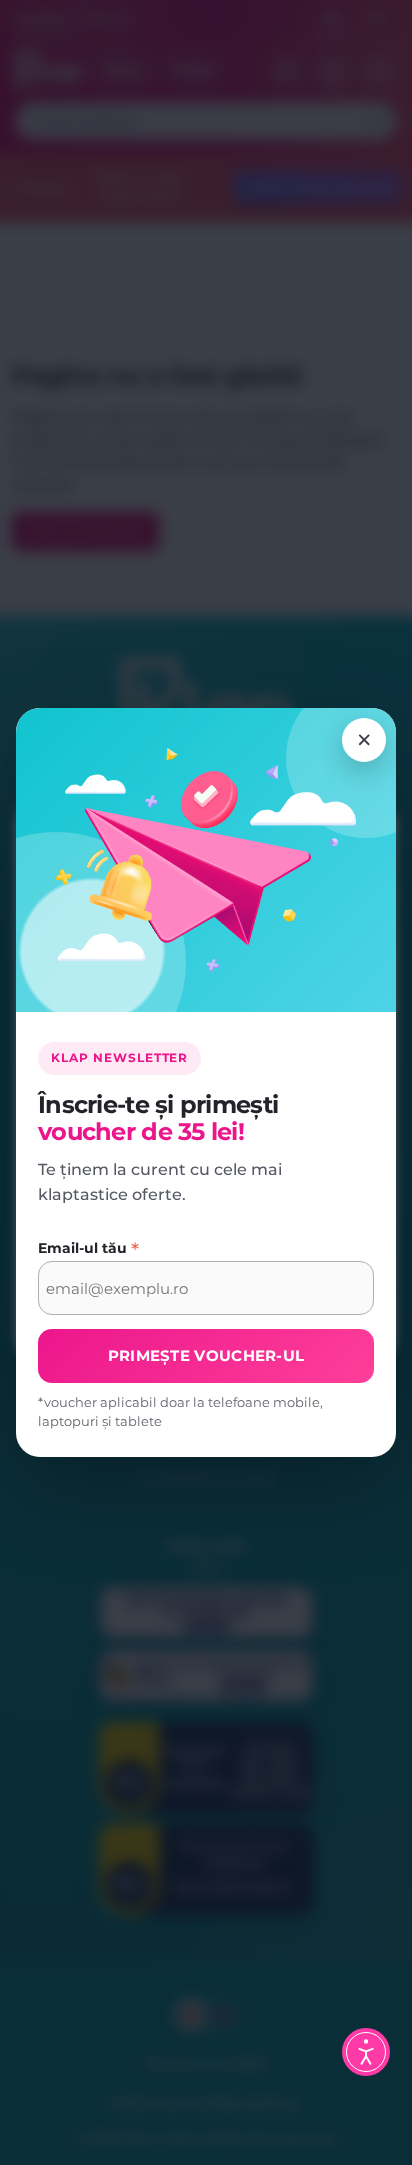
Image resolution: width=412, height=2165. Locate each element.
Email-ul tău (88, 1248)
